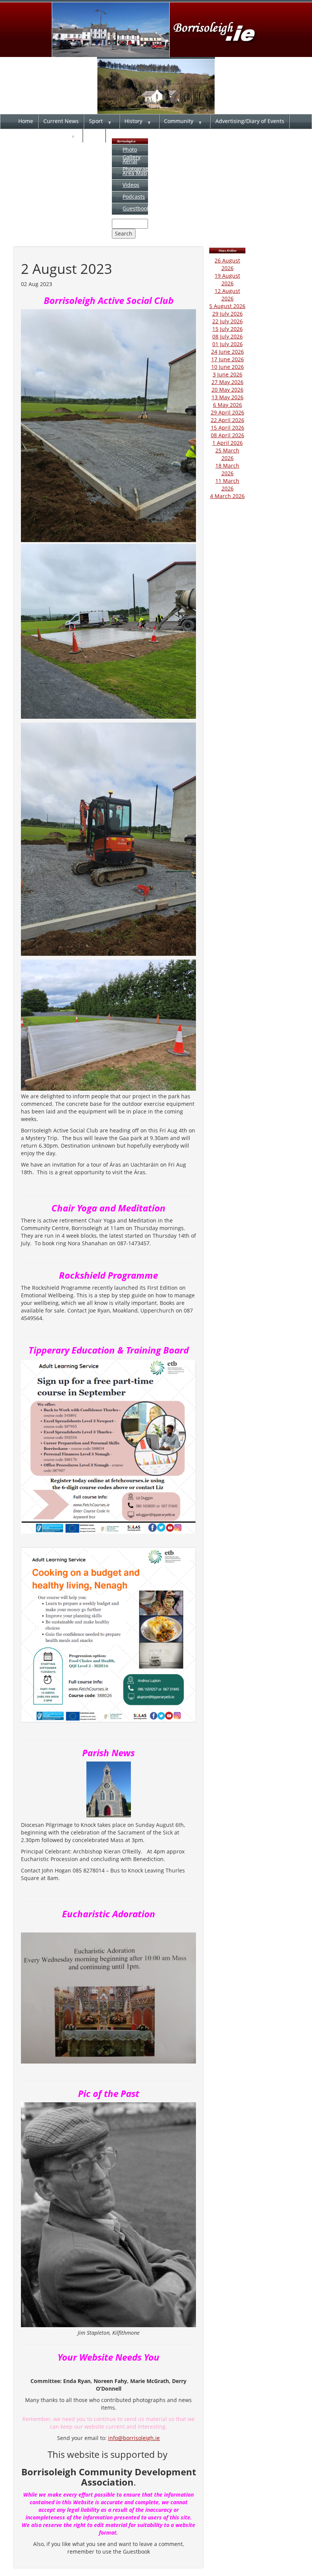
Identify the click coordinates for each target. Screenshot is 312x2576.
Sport (96, 121)
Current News (61, 121)
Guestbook (136, 208)
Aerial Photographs (139, 165)
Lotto (95, 135)
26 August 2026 (227, 264)
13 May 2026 (228, 397)
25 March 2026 (227, 454)
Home (26, 121)
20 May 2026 (228, 390)
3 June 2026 (228, 374)
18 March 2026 (227, 469)
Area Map (135, 173)
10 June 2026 (228, 367)
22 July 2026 (228, 321)
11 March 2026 (227, 485)
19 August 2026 (227, 279)
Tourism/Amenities (42, 135)
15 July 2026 (228, 329)
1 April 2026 (228, 443)
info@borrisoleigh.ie (134, 2438)
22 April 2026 (228, 420)
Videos (131, 185)
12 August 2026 (227, 295)
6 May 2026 (228, 405)
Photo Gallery (131, 153)
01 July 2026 (228, 344)
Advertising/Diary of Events (250, 121)
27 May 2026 (228, 382)
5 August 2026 (227, 306)
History (133, 121)
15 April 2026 (228, 428)
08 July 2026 (228, 336)
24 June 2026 (228, 352)
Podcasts (134, 197)
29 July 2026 (228, 314)
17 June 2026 (228, 359)
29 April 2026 (228, 412)
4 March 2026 (227, 496)
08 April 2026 (228, 435)
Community (179, 121)
